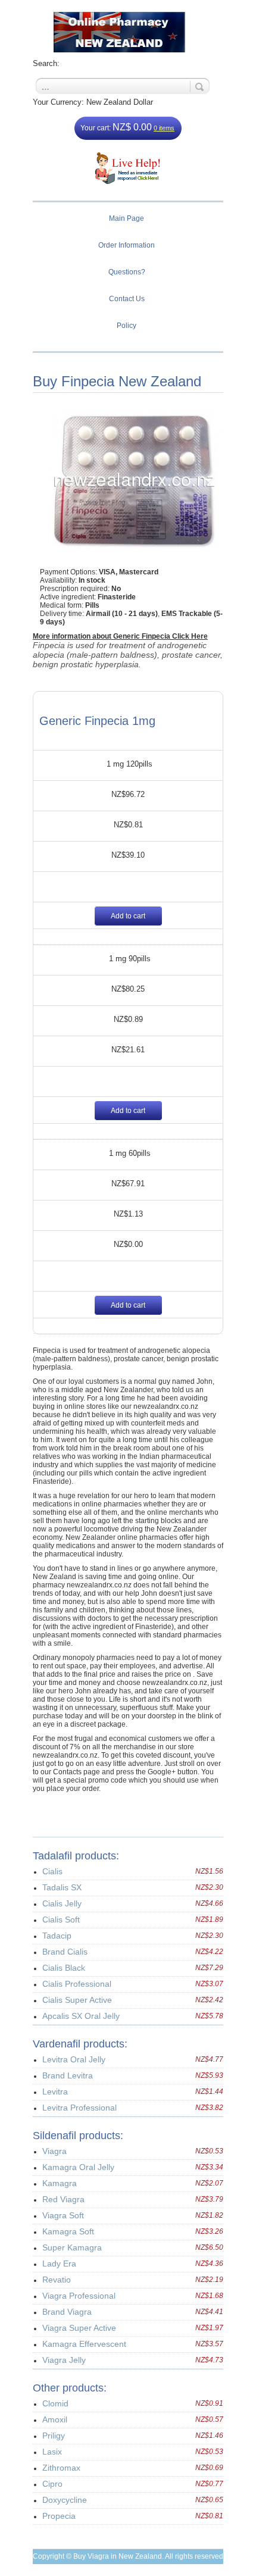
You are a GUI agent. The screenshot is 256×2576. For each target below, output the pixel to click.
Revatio (57, 2280)
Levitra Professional (79, 2108)
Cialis (52, 1871)
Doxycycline (65, 2500)
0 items (164, 128)
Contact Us (127, 299)
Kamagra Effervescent (84, 2344)
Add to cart (128, 916)
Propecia (59, 2516)
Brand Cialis (65, 1952)
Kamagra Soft (68, 2231)
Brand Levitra (68, 2075)
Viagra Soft (63, 2215)
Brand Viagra (67, 2312)
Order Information (127, 245)
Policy (127, 326)
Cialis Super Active (77, 2000)
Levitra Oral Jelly (74, 2059)
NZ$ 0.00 (132, 127)
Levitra (55, 2092)
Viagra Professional (79, 2296)
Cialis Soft (61, 1920)
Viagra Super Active (79, 2328)
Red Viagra (63, 2199)
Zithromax (61, 2468)
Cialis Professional (77, 1984)
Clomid (55, 2403)
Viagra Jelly (64, 2360)
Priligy (54, 2436)
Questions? (127, 272)
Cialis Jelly (62, 1903)
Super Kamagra (72, 2247)
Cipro (52, 2484)
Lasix (52, 2452)
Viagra (54, 2151)
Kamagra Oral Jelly (78, 2167)
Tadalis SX (62, 1887)
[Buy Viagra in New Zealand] (128, 32)
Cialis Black (64, 1968)
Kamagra (60, 2183)
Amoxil (55, 2419)
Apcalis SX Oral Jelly (81, 2016)
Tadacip (57, 1936)
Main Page (127, 218)
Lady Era (59, 2264)
